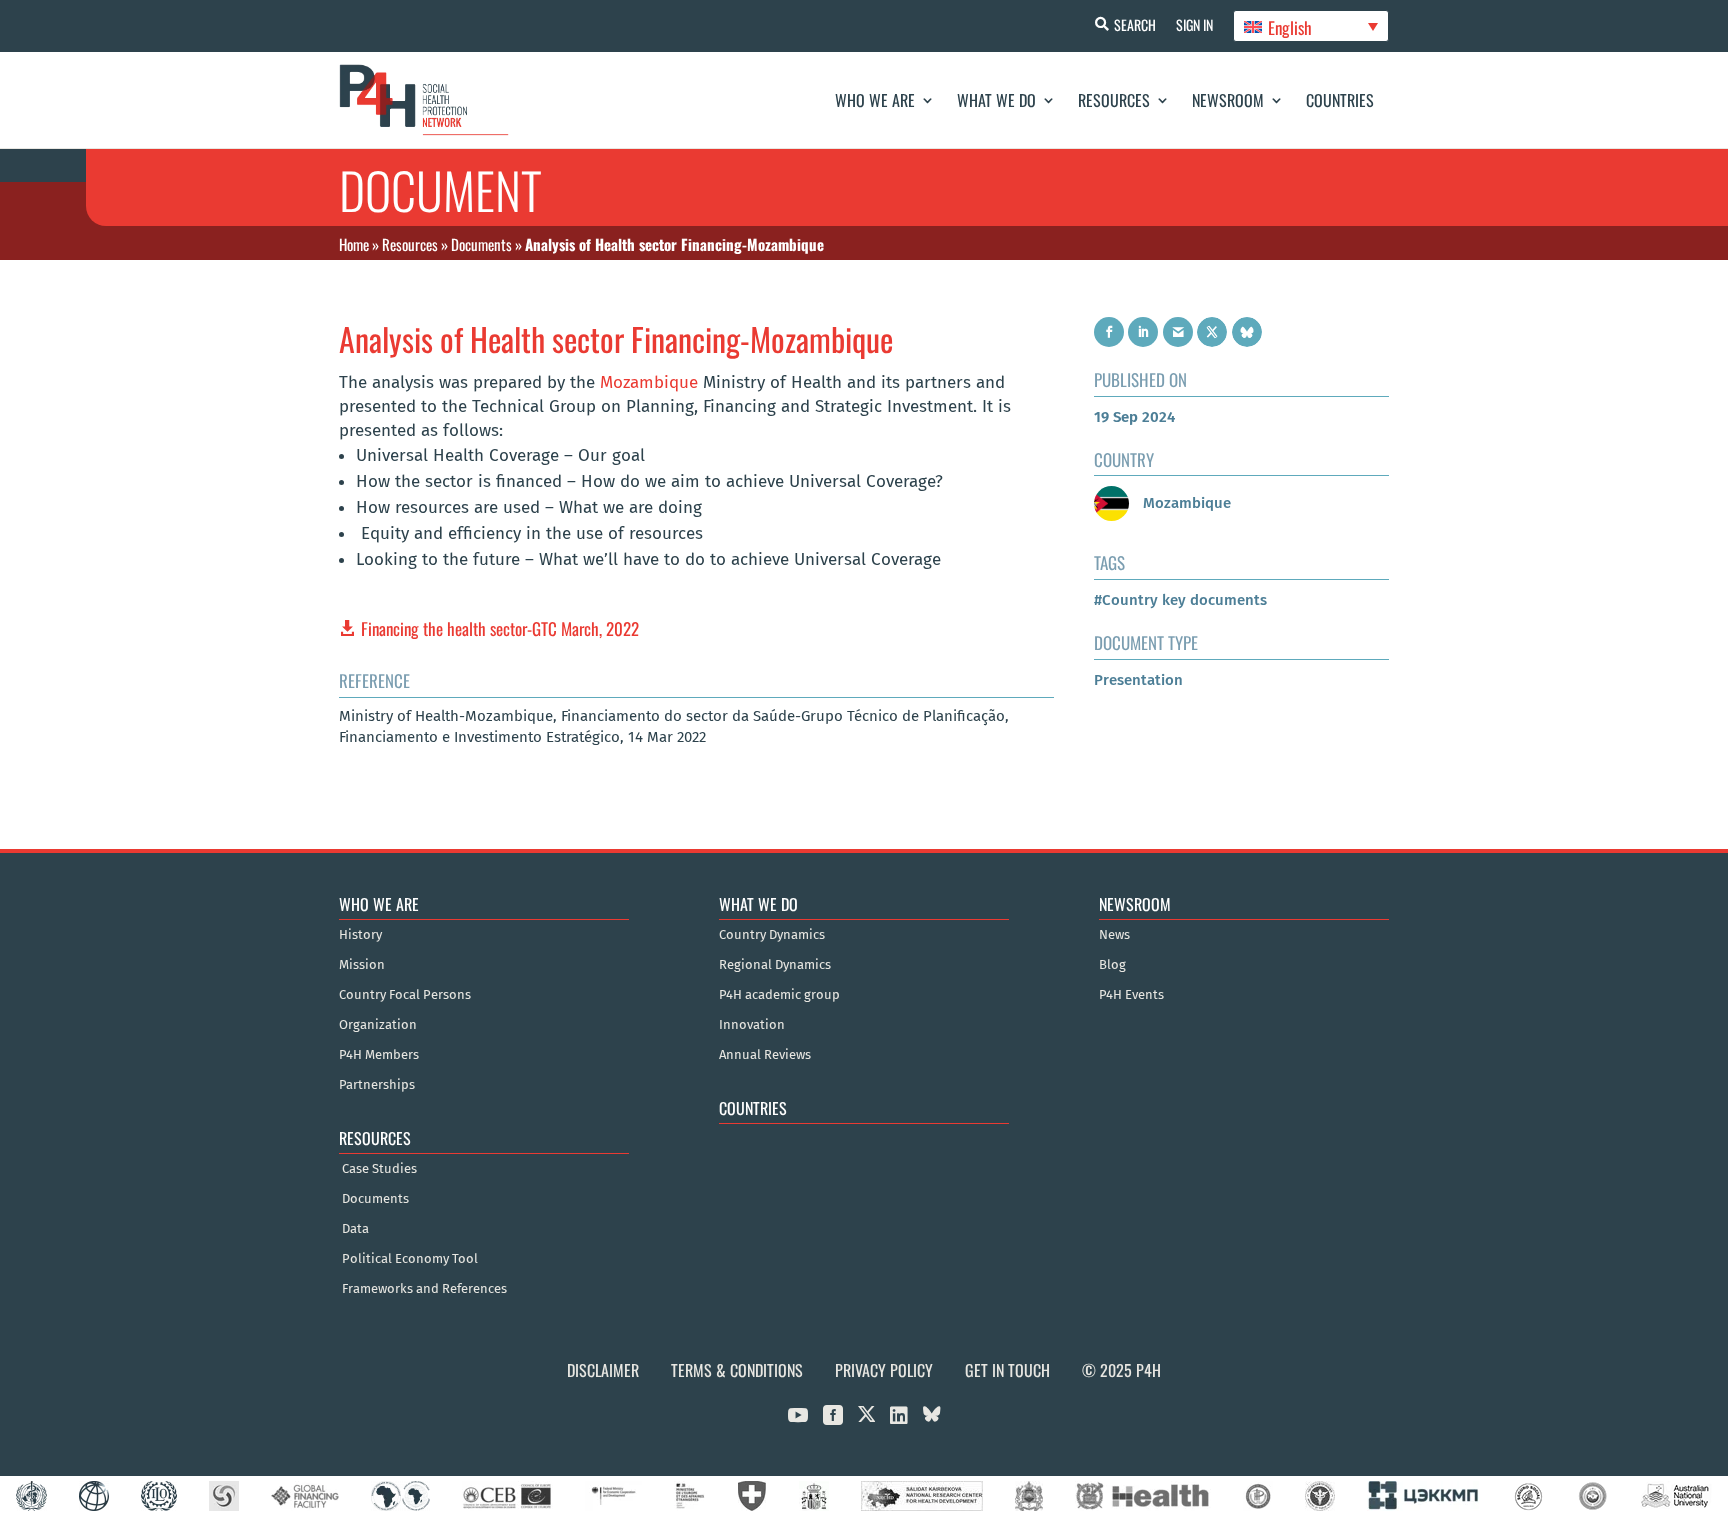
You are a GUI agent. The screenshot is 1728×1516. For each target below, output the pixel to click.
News (1114, 935)
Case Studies (379, 1169)
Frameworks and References (424, 1289)
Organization (378, 1025)
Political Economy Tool (410, 1259)
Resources (1114, 100)
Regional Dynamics (775, 965)
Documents (481, 244)
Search (1135, 24)
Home (354, 244)
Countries (1340, 100)
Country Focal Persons (405, 995)
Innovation (752, 1025)
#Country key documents (1180, 600)
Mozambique (649, 382)
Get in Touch (1007, 1370)
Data (355, 1229)
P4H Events (1131, 995)
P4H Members (379, 1055)
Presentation (1138, 680)
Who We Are (875, 100)
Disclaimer (603, 1370)
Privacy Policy (884, 1370)
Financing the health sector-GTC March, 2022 (500, 628)
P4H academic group (779, 995)
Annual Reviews (765, 1055)
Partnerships (377, 1085)
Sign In (1194, 24)
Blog (1112, 965)
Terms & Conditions (737, 1370)
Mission (362, 965)
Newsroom (1228, 100)
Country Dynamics (772, 935)
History (360, 935)
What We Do (996, 100)
